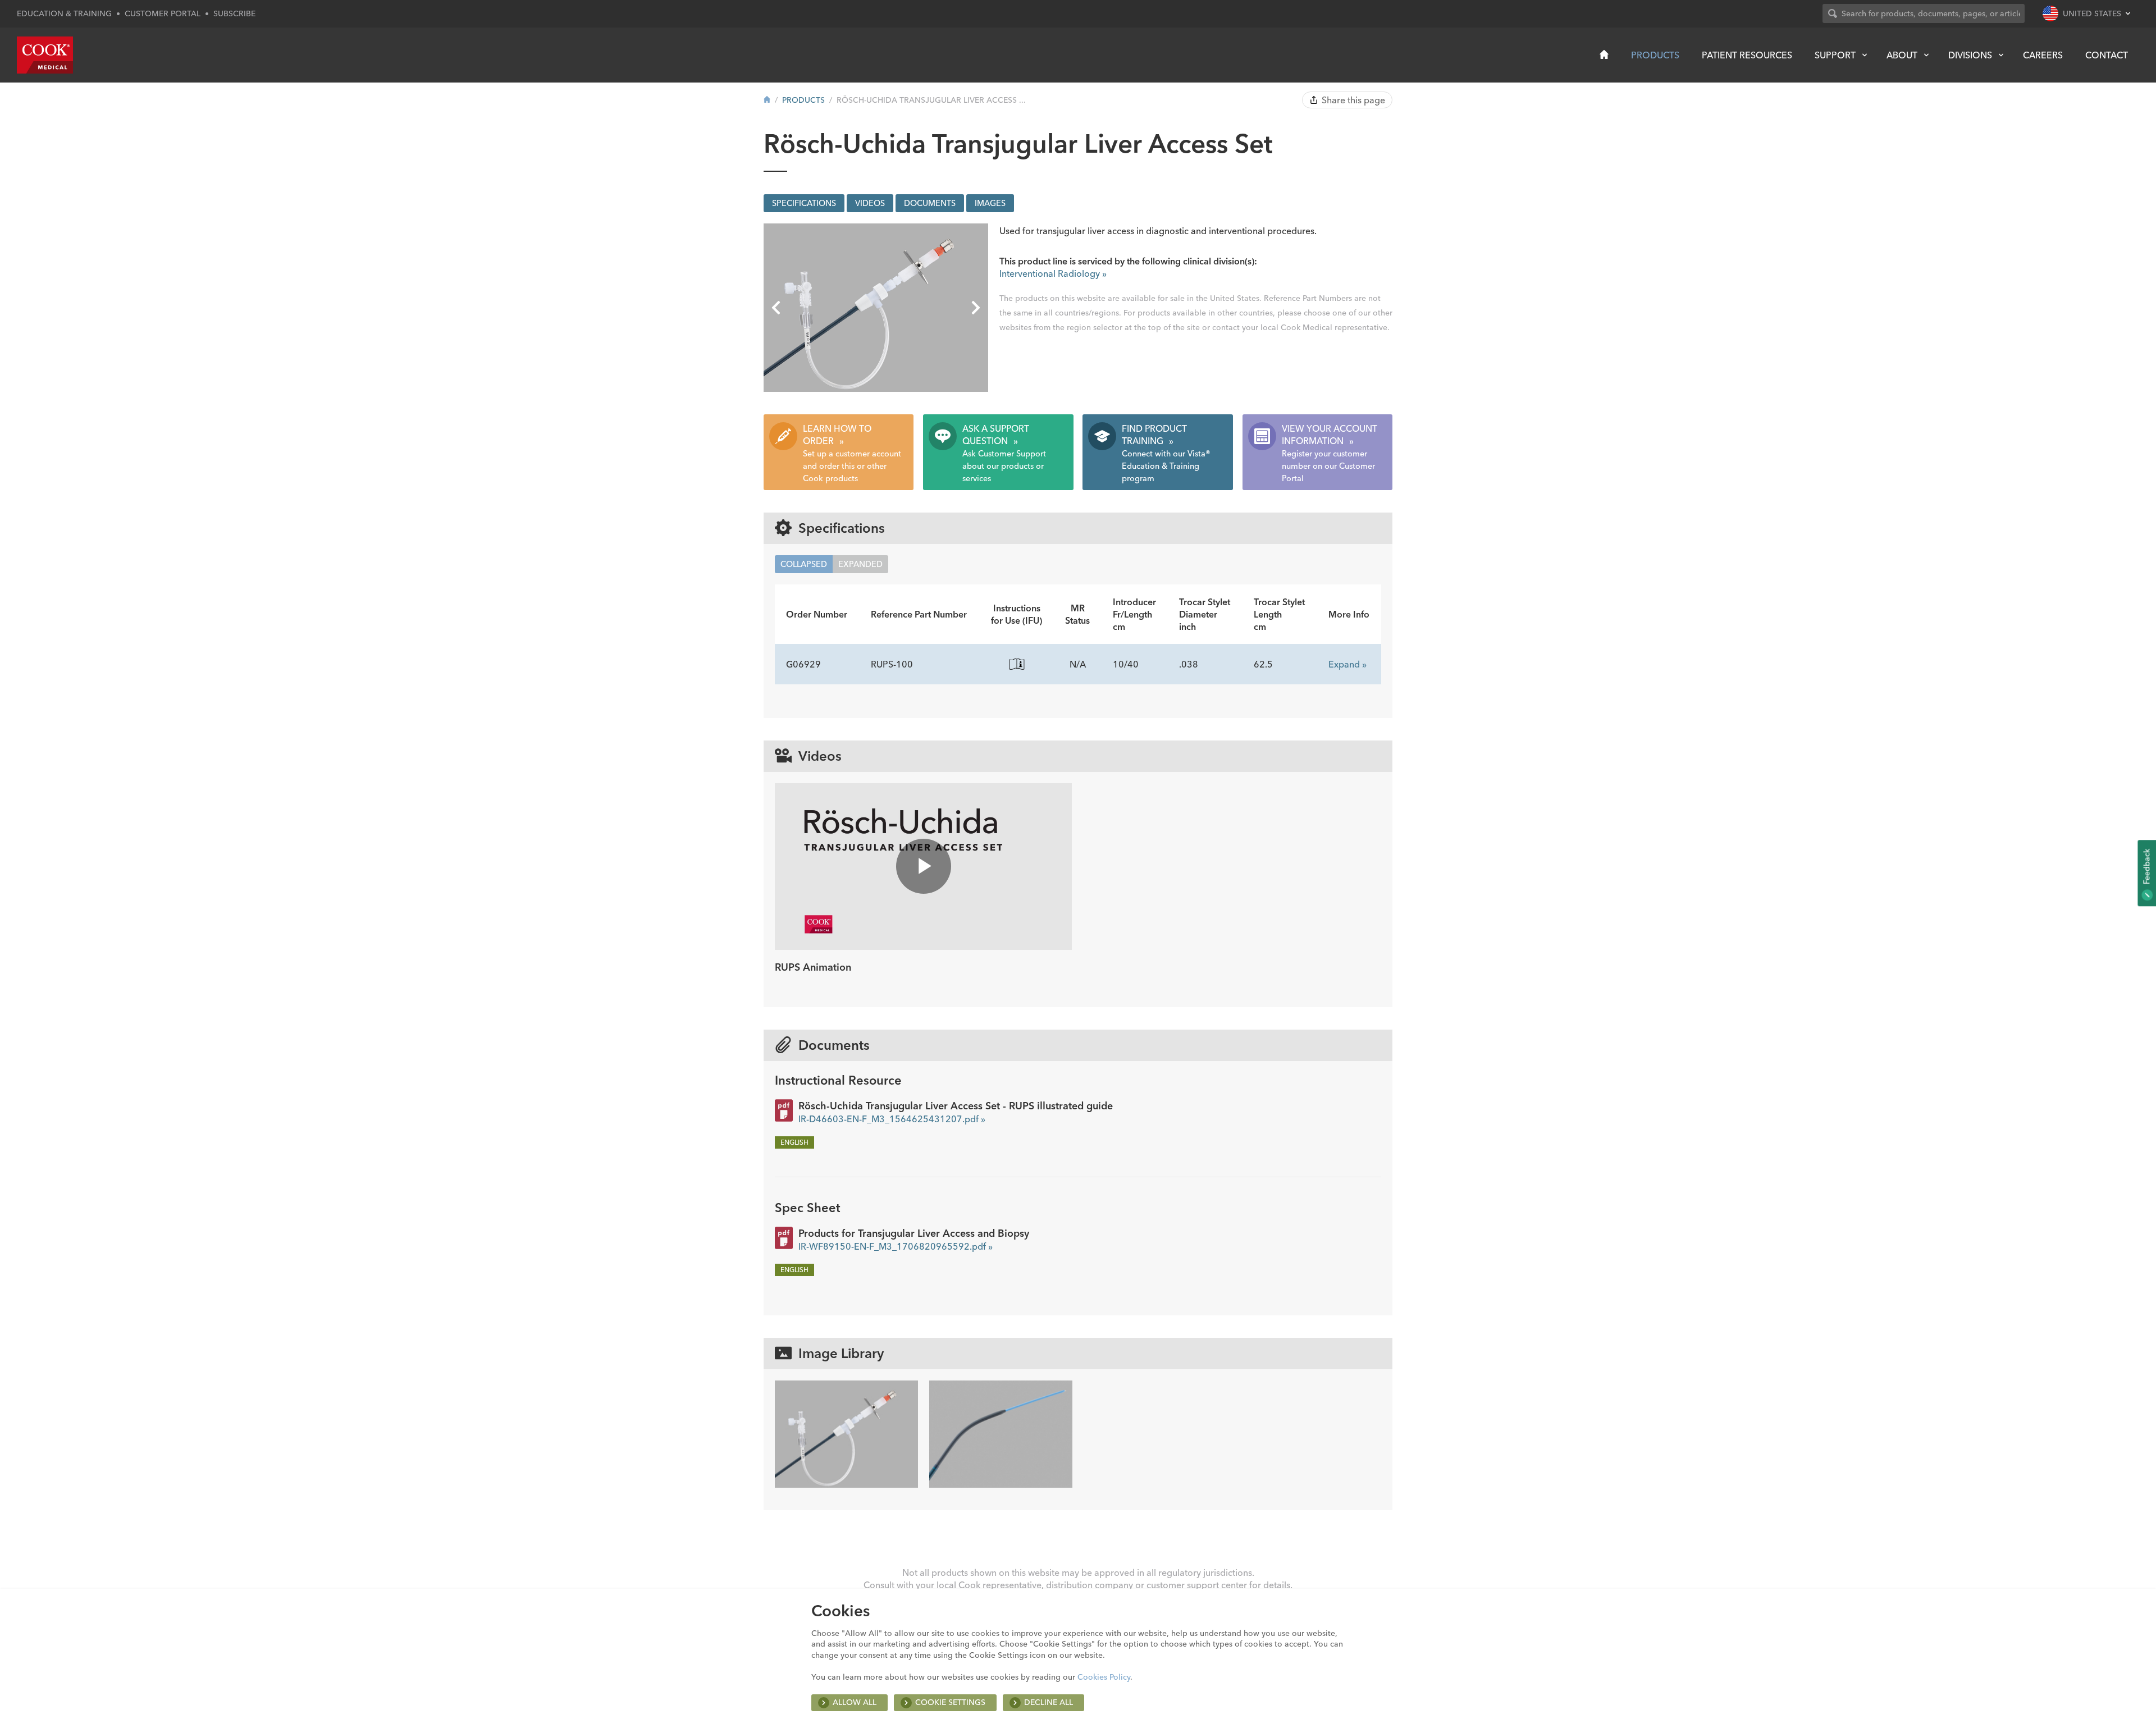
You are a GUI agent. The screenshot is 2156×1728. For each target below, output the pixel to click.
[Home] (1604, 54)
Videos (870, 203)
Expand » (1347, 664)
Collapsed (804, 564)
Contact (2107, 55)
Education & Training (64, 13)
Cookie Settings (950, 1702)
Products (1655, 55)
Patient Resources (1747, 55)
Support (1835, 55)
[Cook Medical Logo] (45, 55)
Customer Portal (163, 13)
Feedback (2146, 867)
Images (990, 203)
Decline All (1049, 1702)
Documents (930, 203)
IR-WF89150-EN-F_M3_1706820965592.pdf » (896, 1246)
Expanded (860, 564)
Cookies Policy (1104, 1677)
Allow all (855, 1702)
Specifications (804, 203)
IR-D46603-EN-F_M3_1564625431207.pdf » (892, 1119)
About (1902, 55)
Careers (2043, 55)
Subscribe (234, 13)
